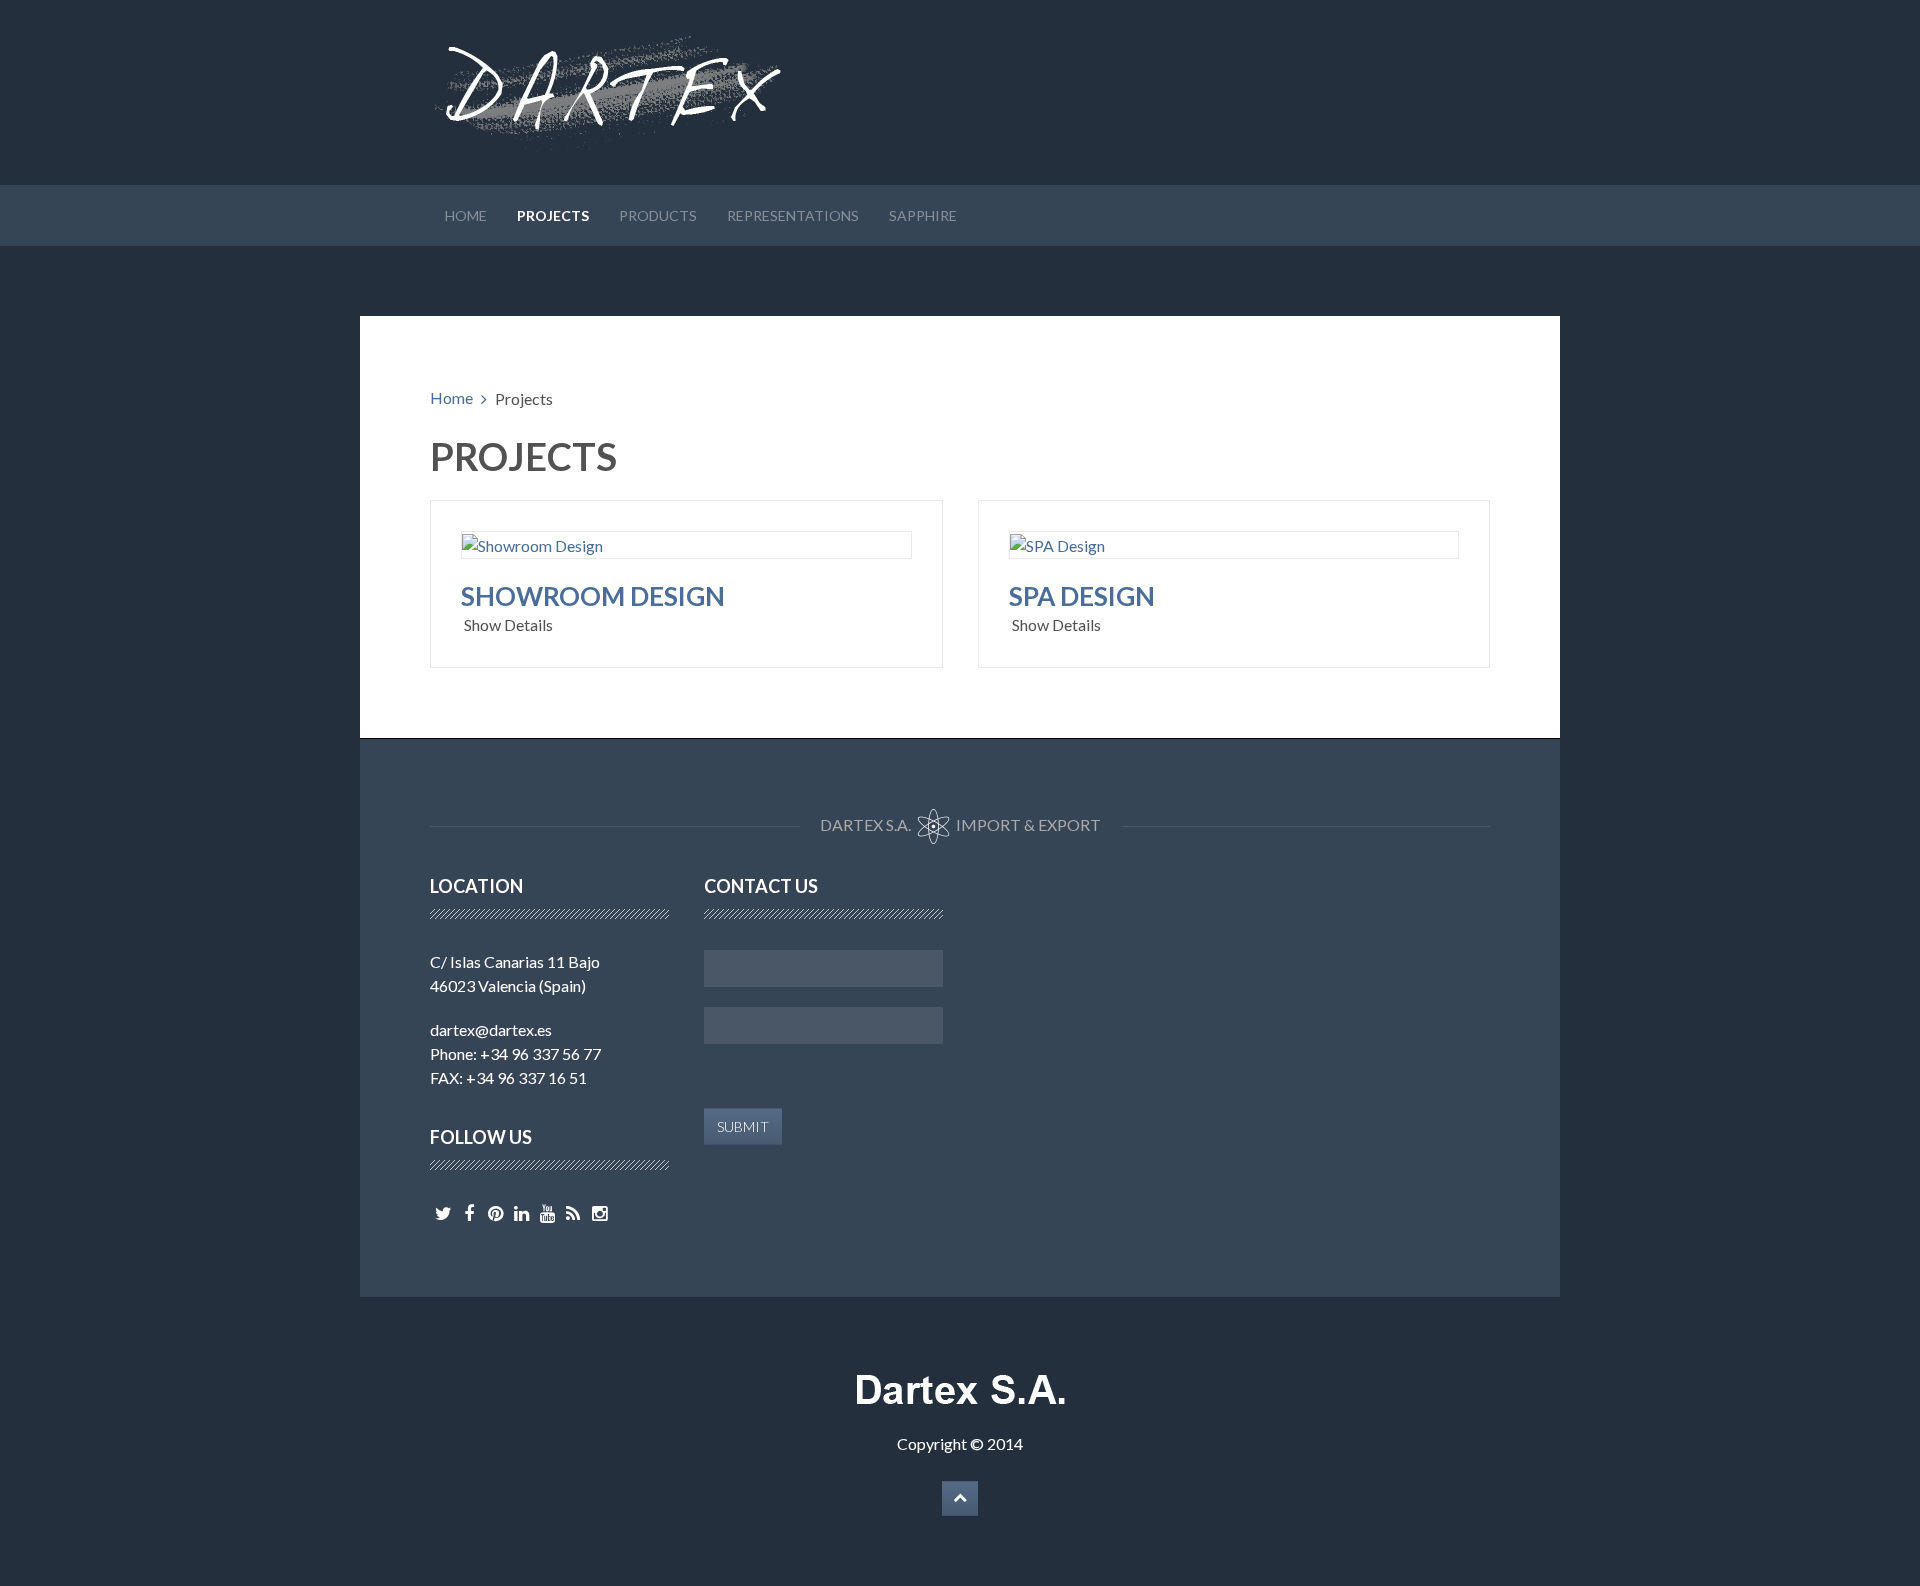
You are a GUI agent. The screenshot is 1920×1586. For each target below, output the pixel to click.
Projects (553, 215)
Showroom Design (593, 596)
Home (466, 215)
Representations (793, 215)
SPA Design (1082, 596)
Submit (743, 1126)
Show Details (508, 624)
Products (658, 215)
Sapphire (923, 215)
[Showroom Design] (532, 543)
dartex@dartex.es (491, 1029)
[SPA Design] (1057, 543)
